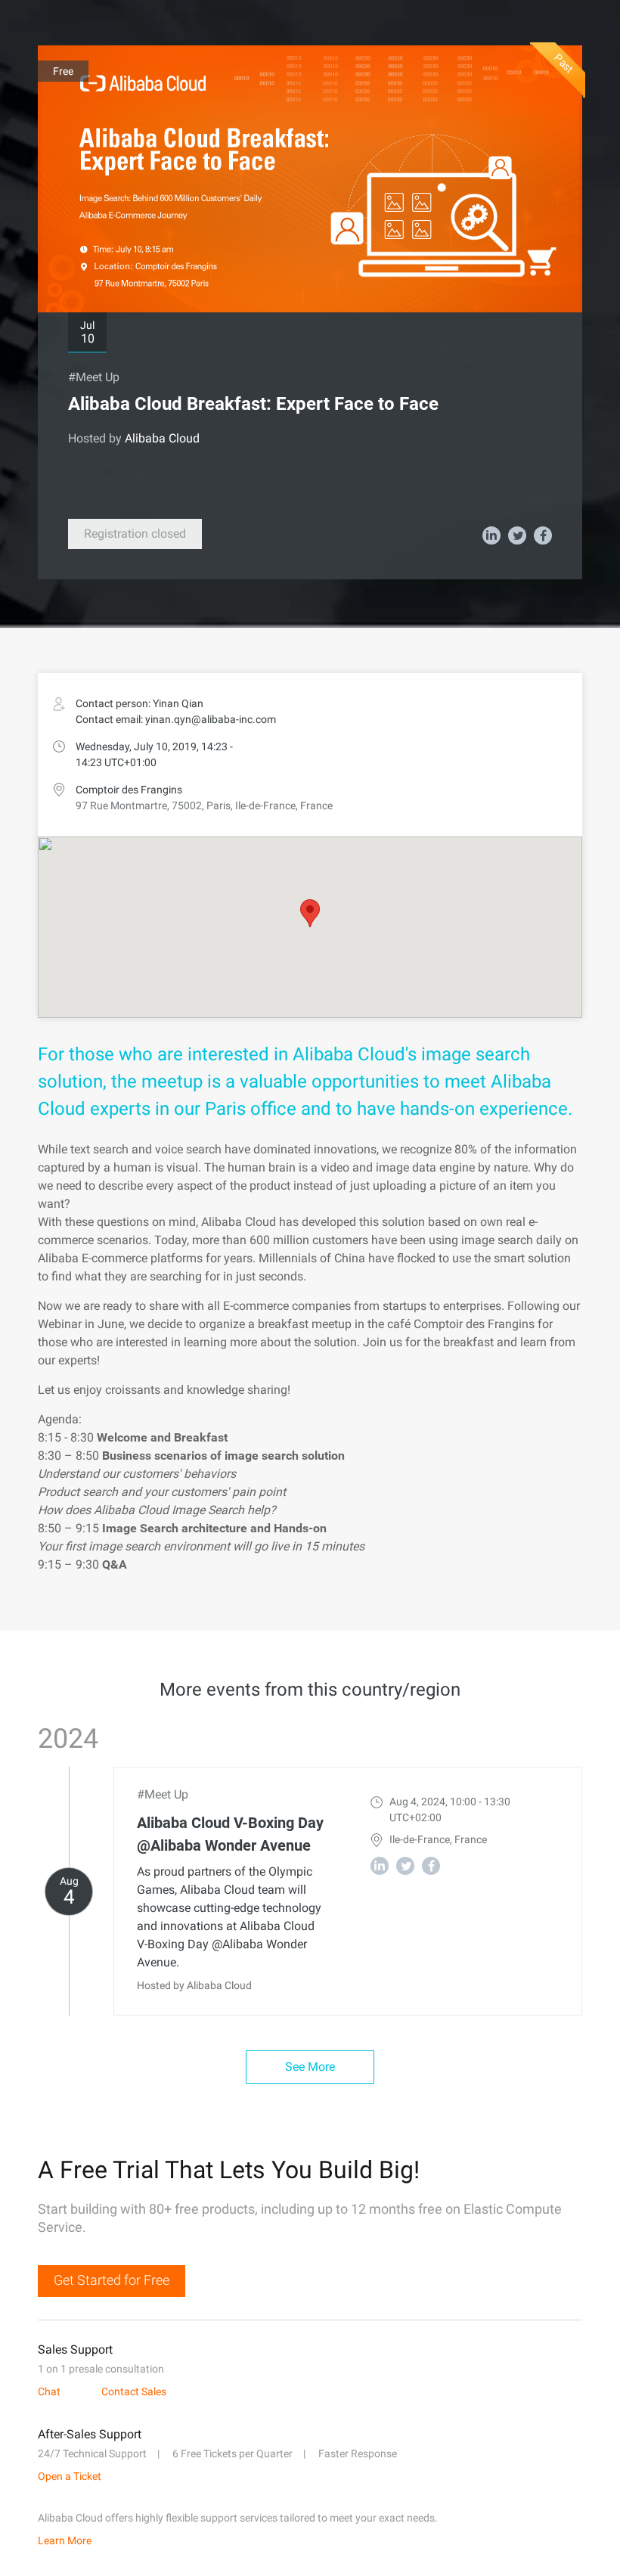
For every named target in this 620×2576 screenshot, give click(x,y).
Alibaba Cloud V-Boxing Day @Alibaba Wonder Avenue (230, 1834)
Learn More (65, 2540)
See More (310, 2067)
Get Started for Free (112, 2280)
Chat (49, 2391)
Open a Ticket (70, 2476)
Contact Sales (134, 2391)
